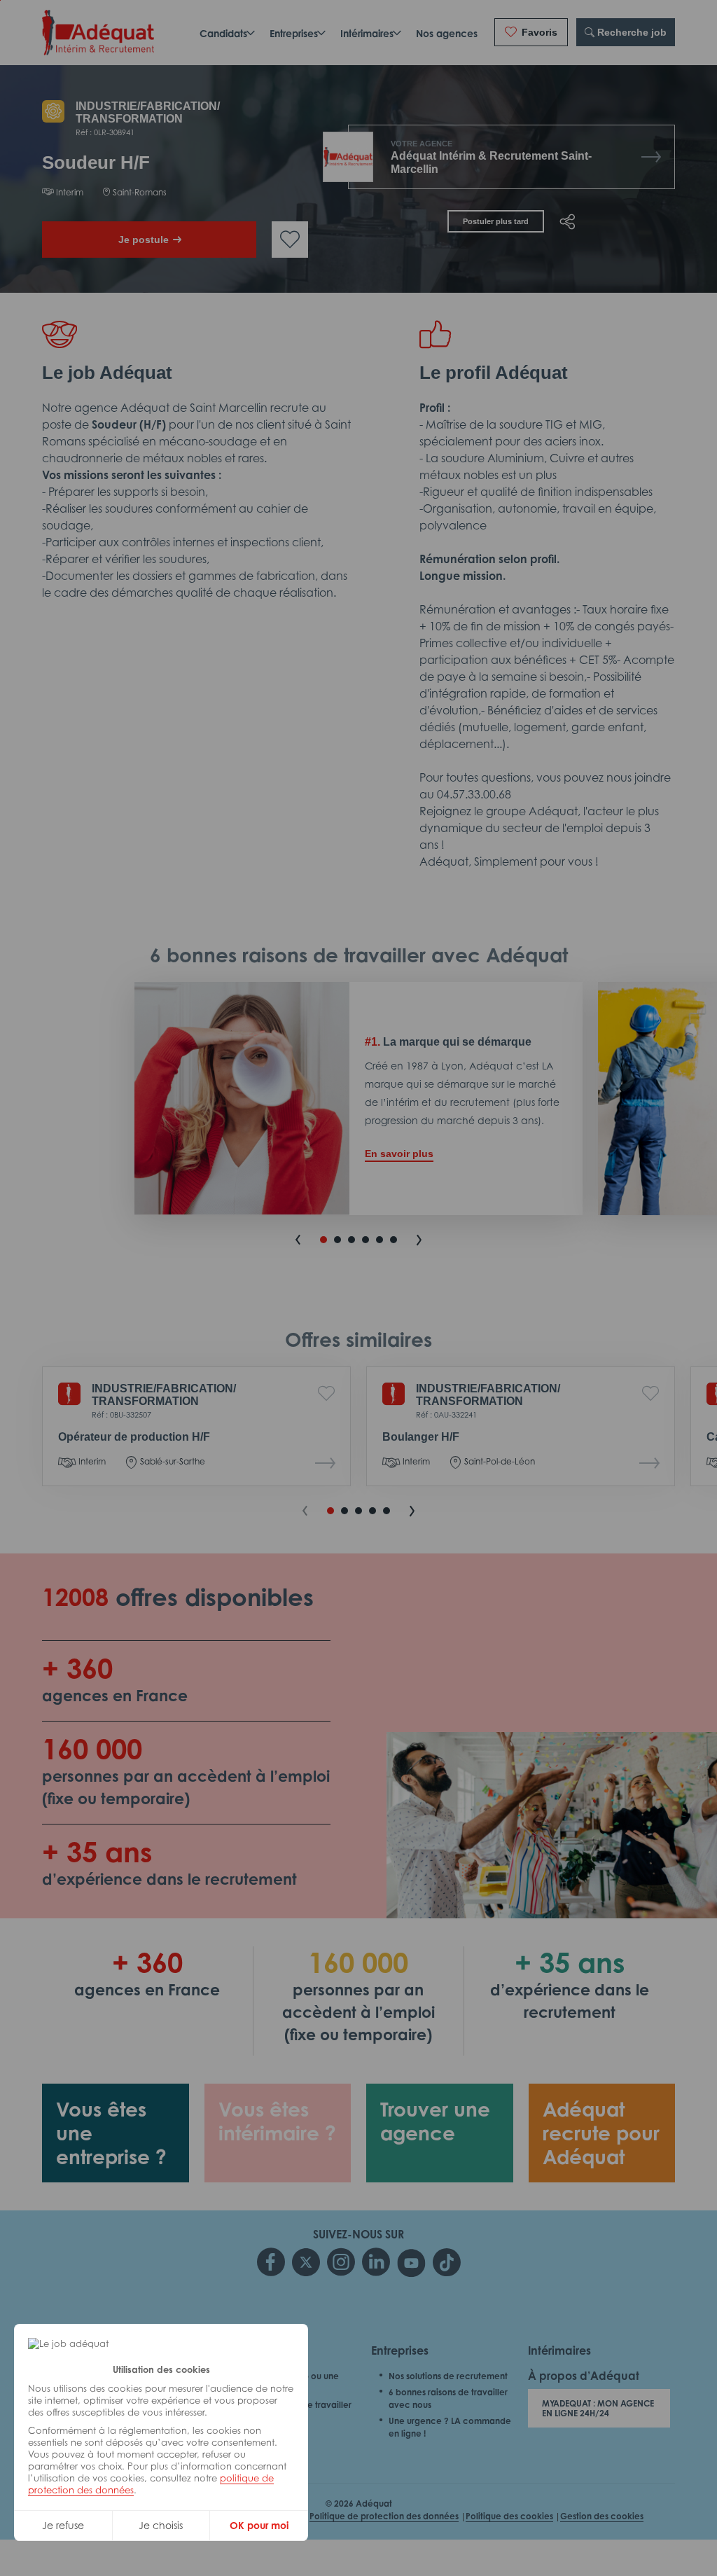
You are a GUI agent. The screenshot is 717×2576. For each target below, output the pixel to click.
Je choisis (161, 2525)
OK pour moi (259, 2525)
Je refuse (63, 2525)
